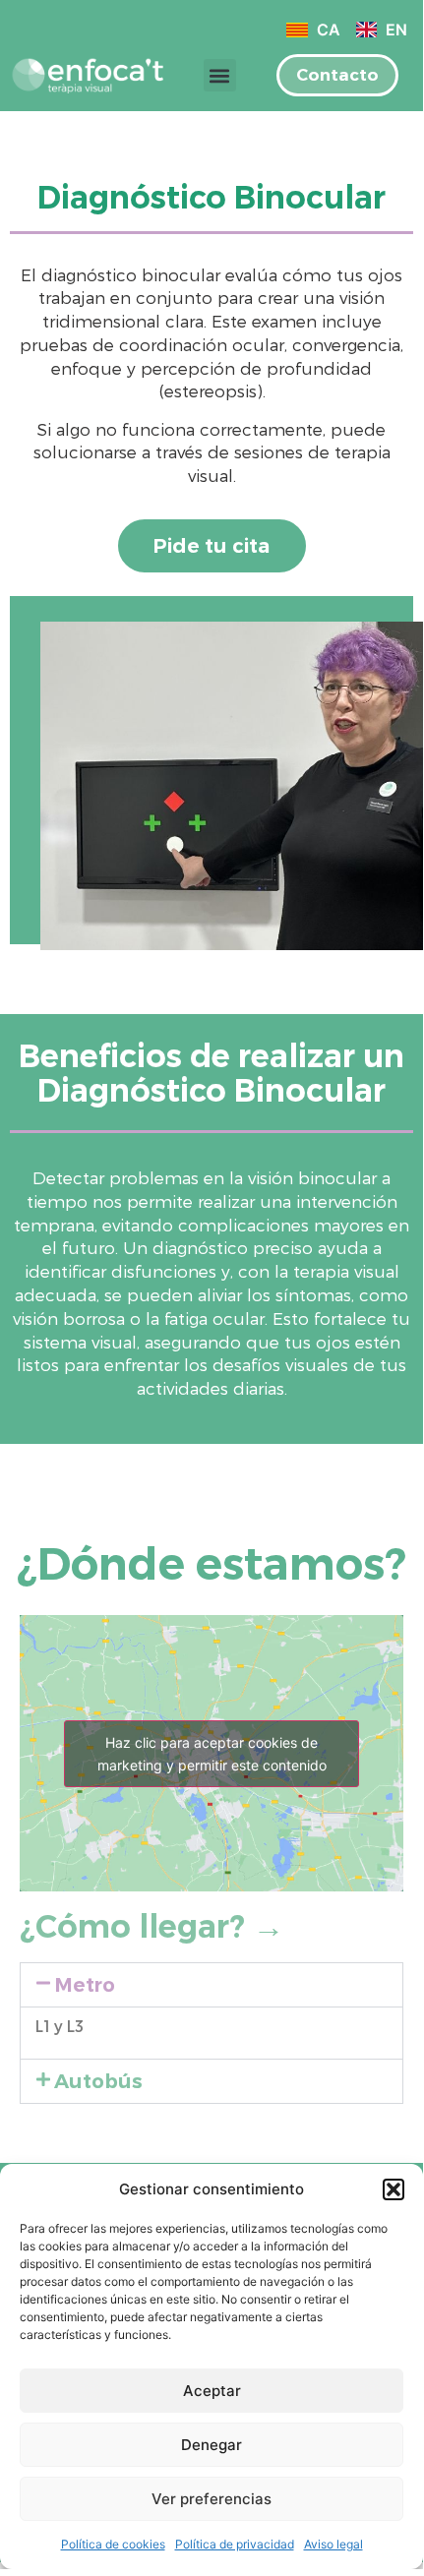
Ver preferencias (212, 2499)
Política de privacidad (235, 2544)
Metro (85, 1985)
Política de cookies (113, 2544)
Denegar (212, 2445)
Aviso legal (333, 2544)
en (394, 30)
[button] (394, 2189)
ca (326, 30)
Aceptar (212, 2391)
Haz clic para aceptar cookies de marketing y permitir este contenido (212, 1754)
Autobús (98, 2081)
